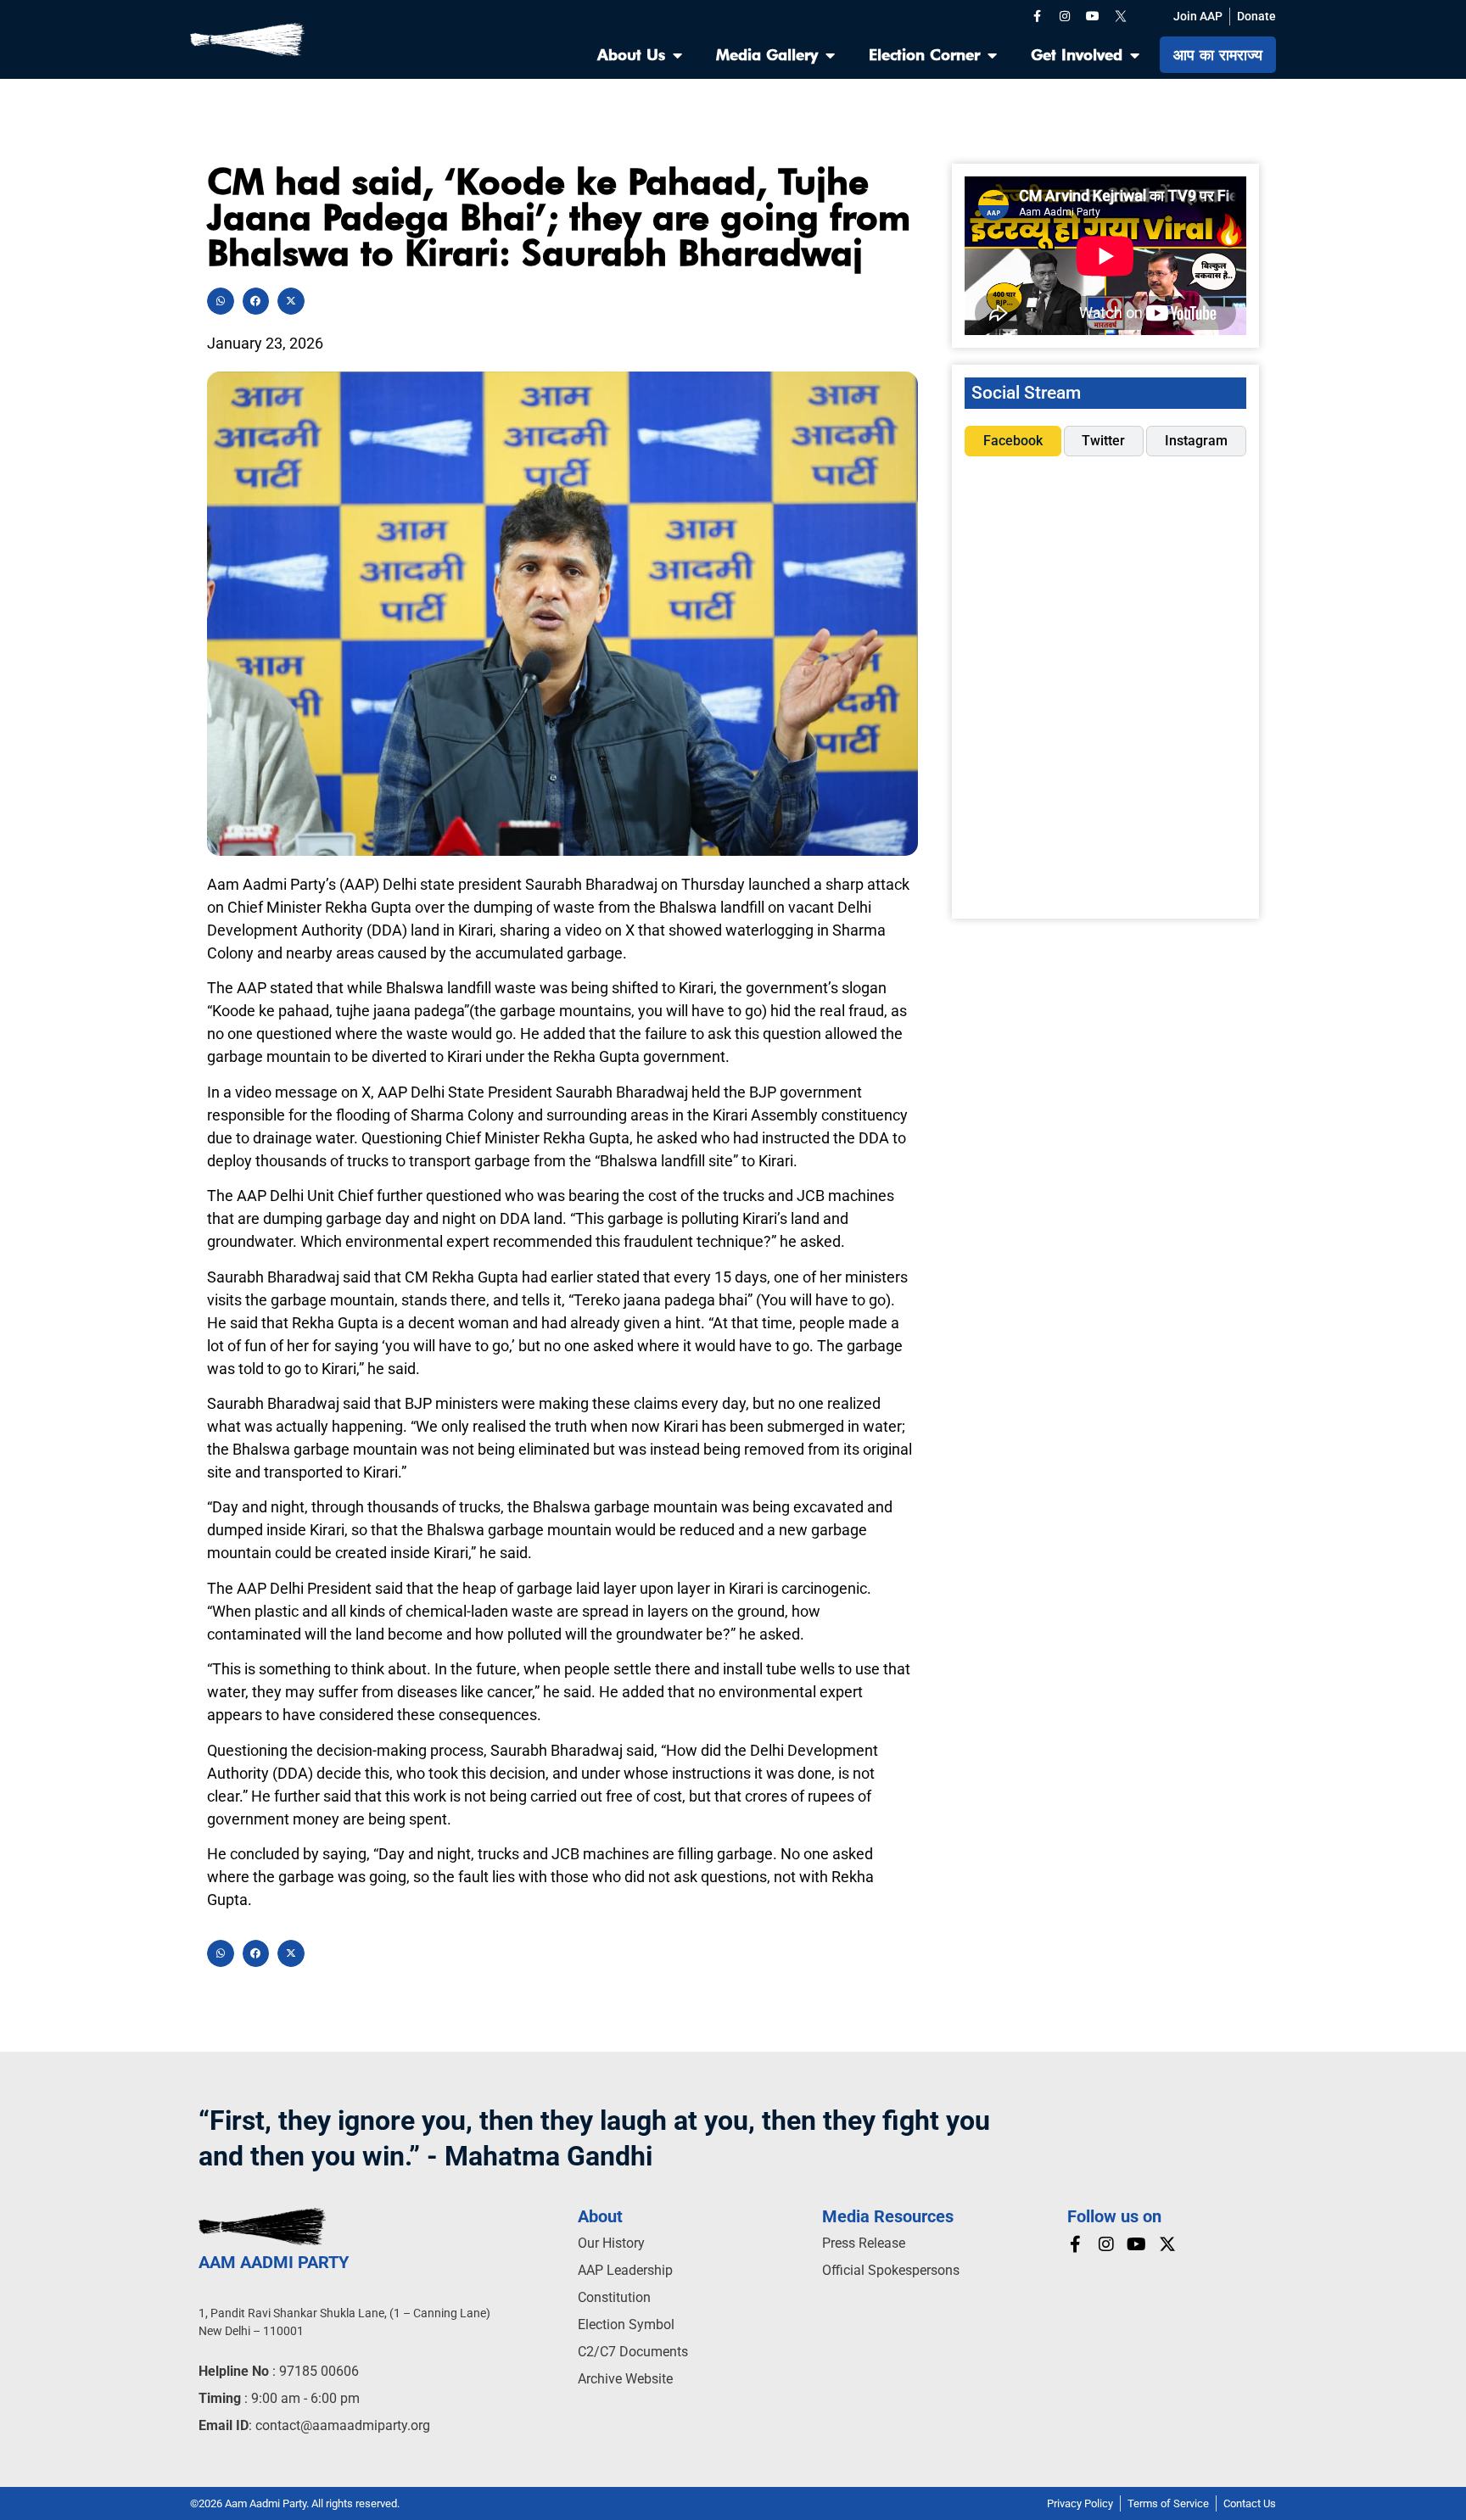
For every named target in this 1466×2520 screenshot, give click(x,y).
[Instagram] (1065, 16)
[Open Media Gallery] (830, 55)
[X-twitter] (1167, 2244)
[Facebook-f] (1037, 16)
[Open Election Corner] (992, 55)
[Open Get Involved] (1134, 55)
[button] (221, 301)
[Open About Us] (677, 55)
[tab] (1013, 441)
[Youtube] (1093, 16)
